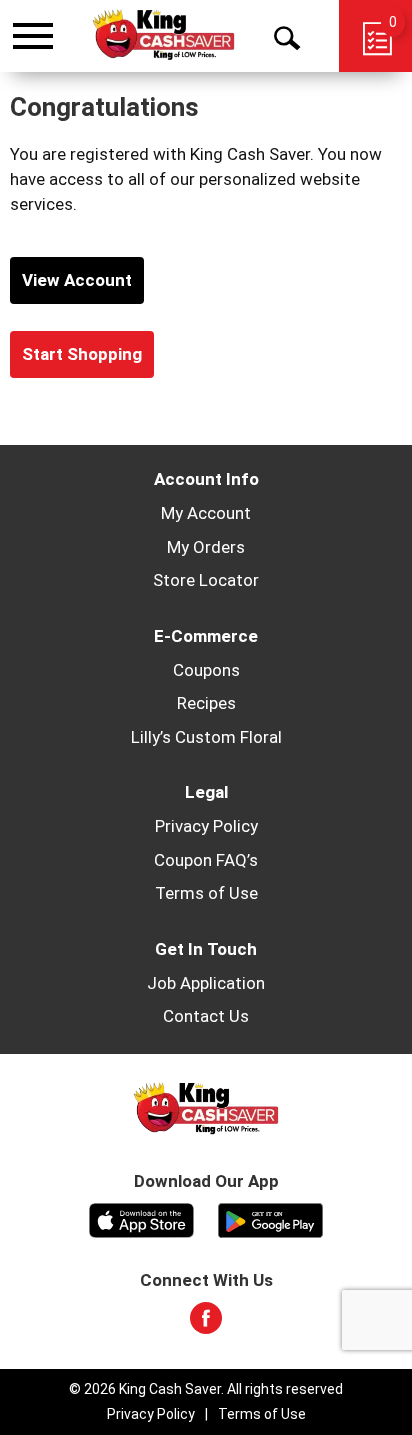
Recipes (206, 703)
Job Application (206, 983)
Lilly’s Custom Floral (206, 737)
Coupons (206, 670)
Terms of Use (206, 893)
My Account (206, 513)
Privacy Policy (206, 826)
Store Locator (206, 580)
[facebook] (206, 1324)
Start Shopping (82, 354)
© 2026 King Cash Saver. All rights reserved (206, 1389)
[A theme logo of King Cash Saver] (163, 35)
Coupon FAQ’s (206, 860)
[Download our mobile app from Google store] (270, 1218)
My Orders (206, 547)
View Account (77, 280)
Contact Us (206, 1016)
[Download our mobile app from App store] (141, 1218)
